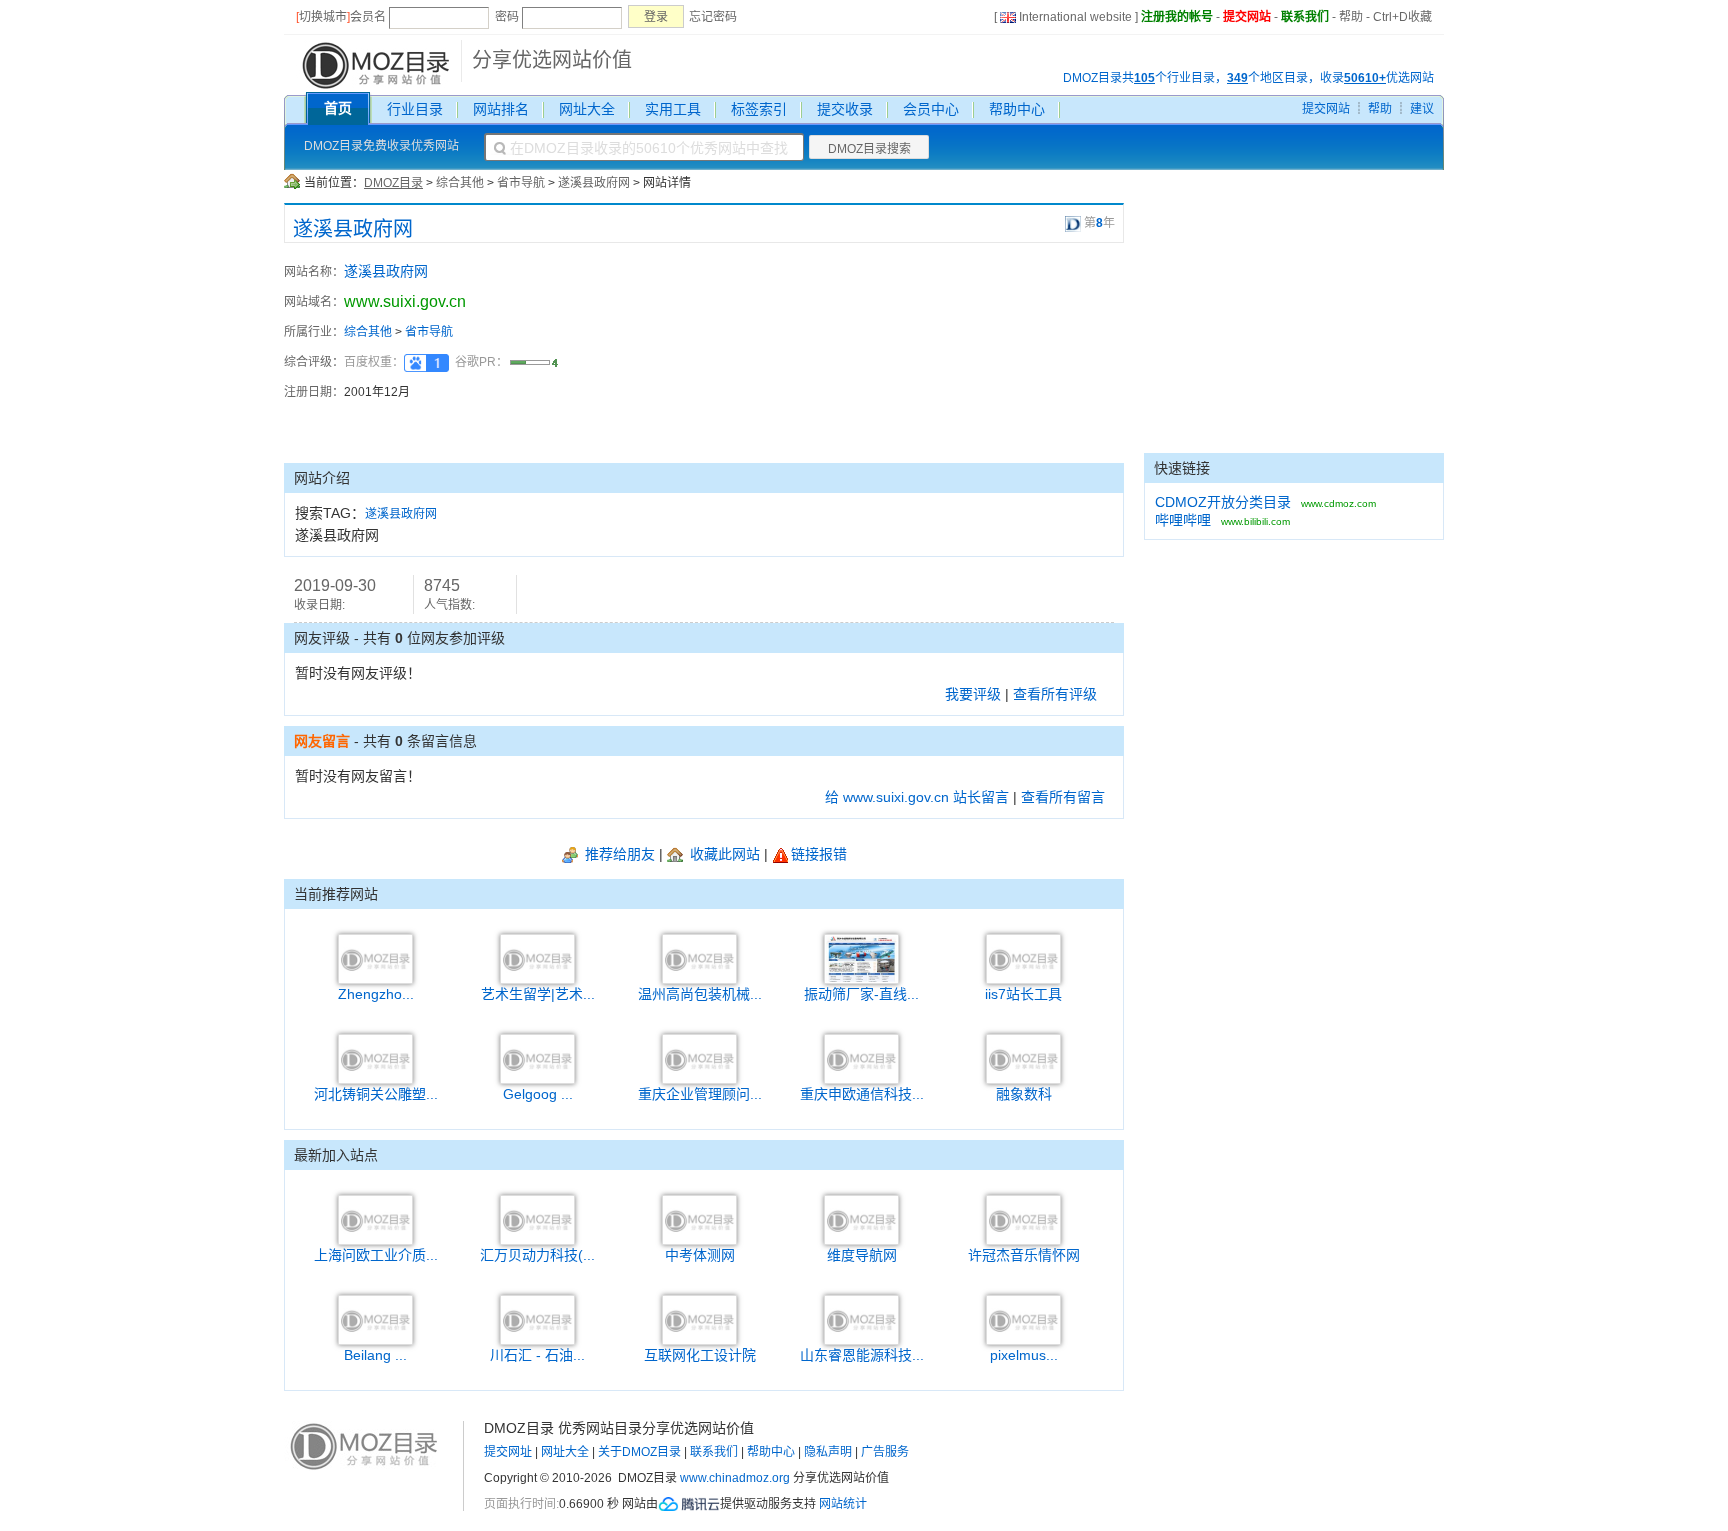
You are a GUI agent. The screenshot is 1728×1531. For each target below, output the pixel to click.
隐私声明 (828, 1452)
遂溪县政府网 (594, 183)
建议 (1422, 109)
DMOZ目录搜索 (869, 149)
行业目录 (415, 109)
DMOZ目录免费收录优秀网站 (381, 146)
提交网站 (1247, 17)
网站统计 (843, 1504)
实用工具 (673, 109)
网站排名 (501, 109)
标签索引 (759, 109)
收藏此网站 (723, 854)
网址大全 (587, 109)
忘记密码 (713, 17)
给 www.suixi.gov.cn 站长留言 (917, 797)
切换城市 (323, 17)
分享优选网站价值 (552, 60)
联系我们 (1305, 17)
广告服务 (885, 1452)
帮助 (1351, 17)
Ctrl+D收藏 (1402, 17)
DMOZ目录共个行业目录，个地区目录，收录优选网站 (1248, 78)
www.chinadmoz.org (735, 1478)
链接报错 (819, 854)
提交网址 (508, 1452)
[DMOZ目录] (373, 64)
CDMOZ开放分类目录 (1223, 502)
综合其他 (460, 183)
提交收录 (845, 109)
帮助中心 (1017, 109)
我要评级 (973, 694)
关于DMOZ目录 (639, 1452)
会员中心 (931, 109)
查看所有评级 (1055, 694)
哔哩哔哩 (1183, 520)
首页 (338, 108)
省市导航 (521, 183)
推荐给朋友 (618, 854)
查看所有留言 (1063, 797)
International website (1075, 17)
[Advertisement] (1014, 353)
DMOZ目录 (393, 183)
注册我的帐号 (1177, 17)
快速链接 (1182, 468)
